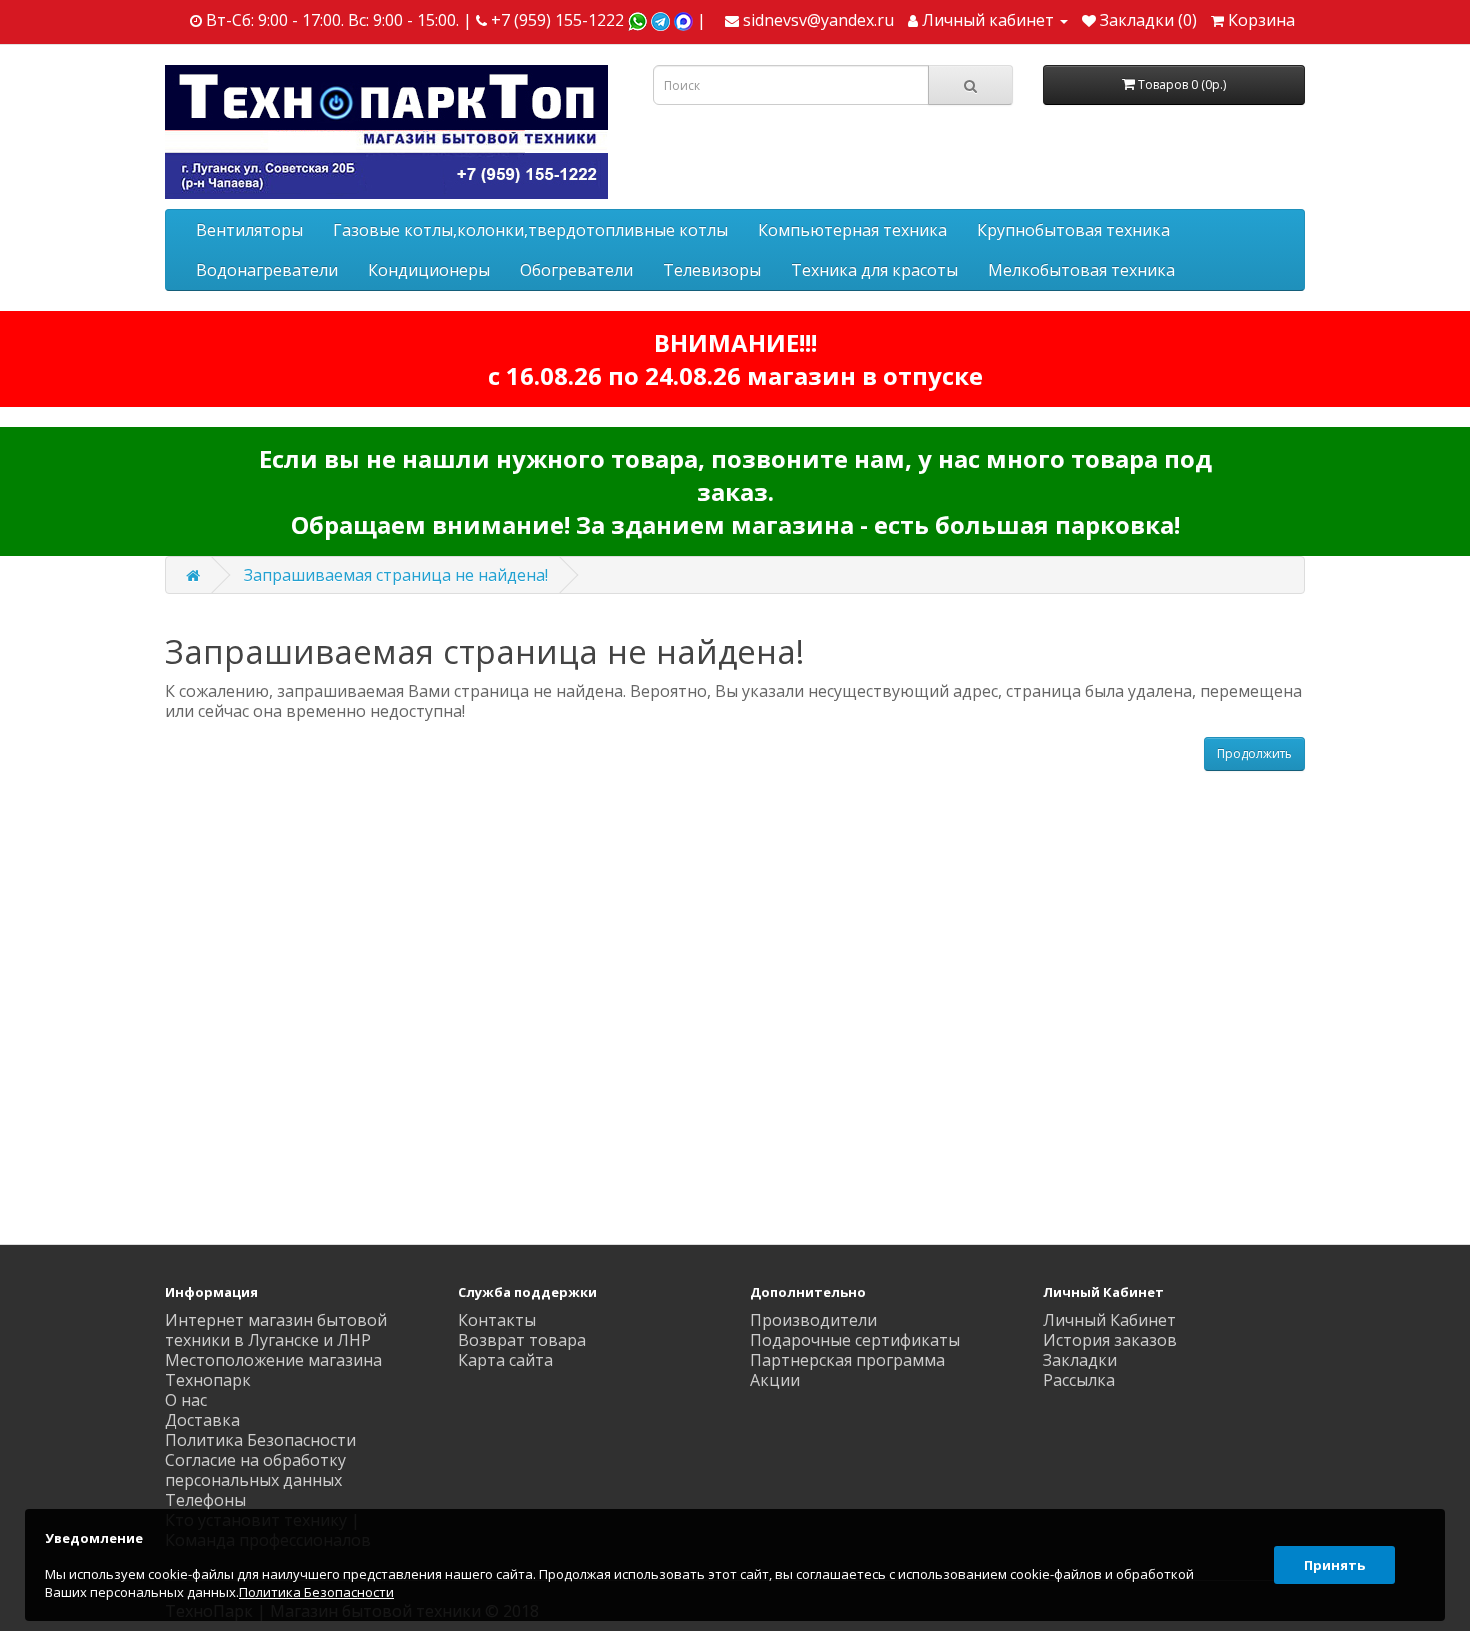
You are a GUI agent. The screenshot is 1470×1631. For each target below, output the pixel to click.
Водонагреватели (267, 270)
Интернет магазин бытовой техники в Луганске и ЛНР (276, 1330)
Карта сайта (505, 1360)
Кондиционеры (429, 270)
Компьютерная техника (852, 230)
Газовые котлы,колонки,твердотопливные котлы (530, 230)
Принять (1334, 1565)
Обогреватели (576, 270)
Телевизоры (712, 270)
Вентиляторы (249, 230)
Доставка (202, 1420)
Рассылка (1079, 1380)
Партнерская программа (847, 1360)
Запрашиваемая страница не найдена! (396, 575)
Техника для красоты (874, 270)
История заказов (1110, 1340)
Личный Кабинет (1109, 1320)
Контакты (497, 1320)
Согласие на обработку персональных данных (255, 1470)
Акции (775, 1380)
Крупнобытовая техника (1073, 230)
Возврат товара (522, 1340)
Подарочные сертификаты (855, 1340)
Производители (813, 1320)
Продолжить (1254, 753)
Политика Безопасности (260, 1440)
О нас (186, 1400)
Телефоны (205, 1500)
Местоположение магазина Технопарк (273, 1370)
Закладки (1080, 1360)
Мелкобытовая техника (1081, 270)
